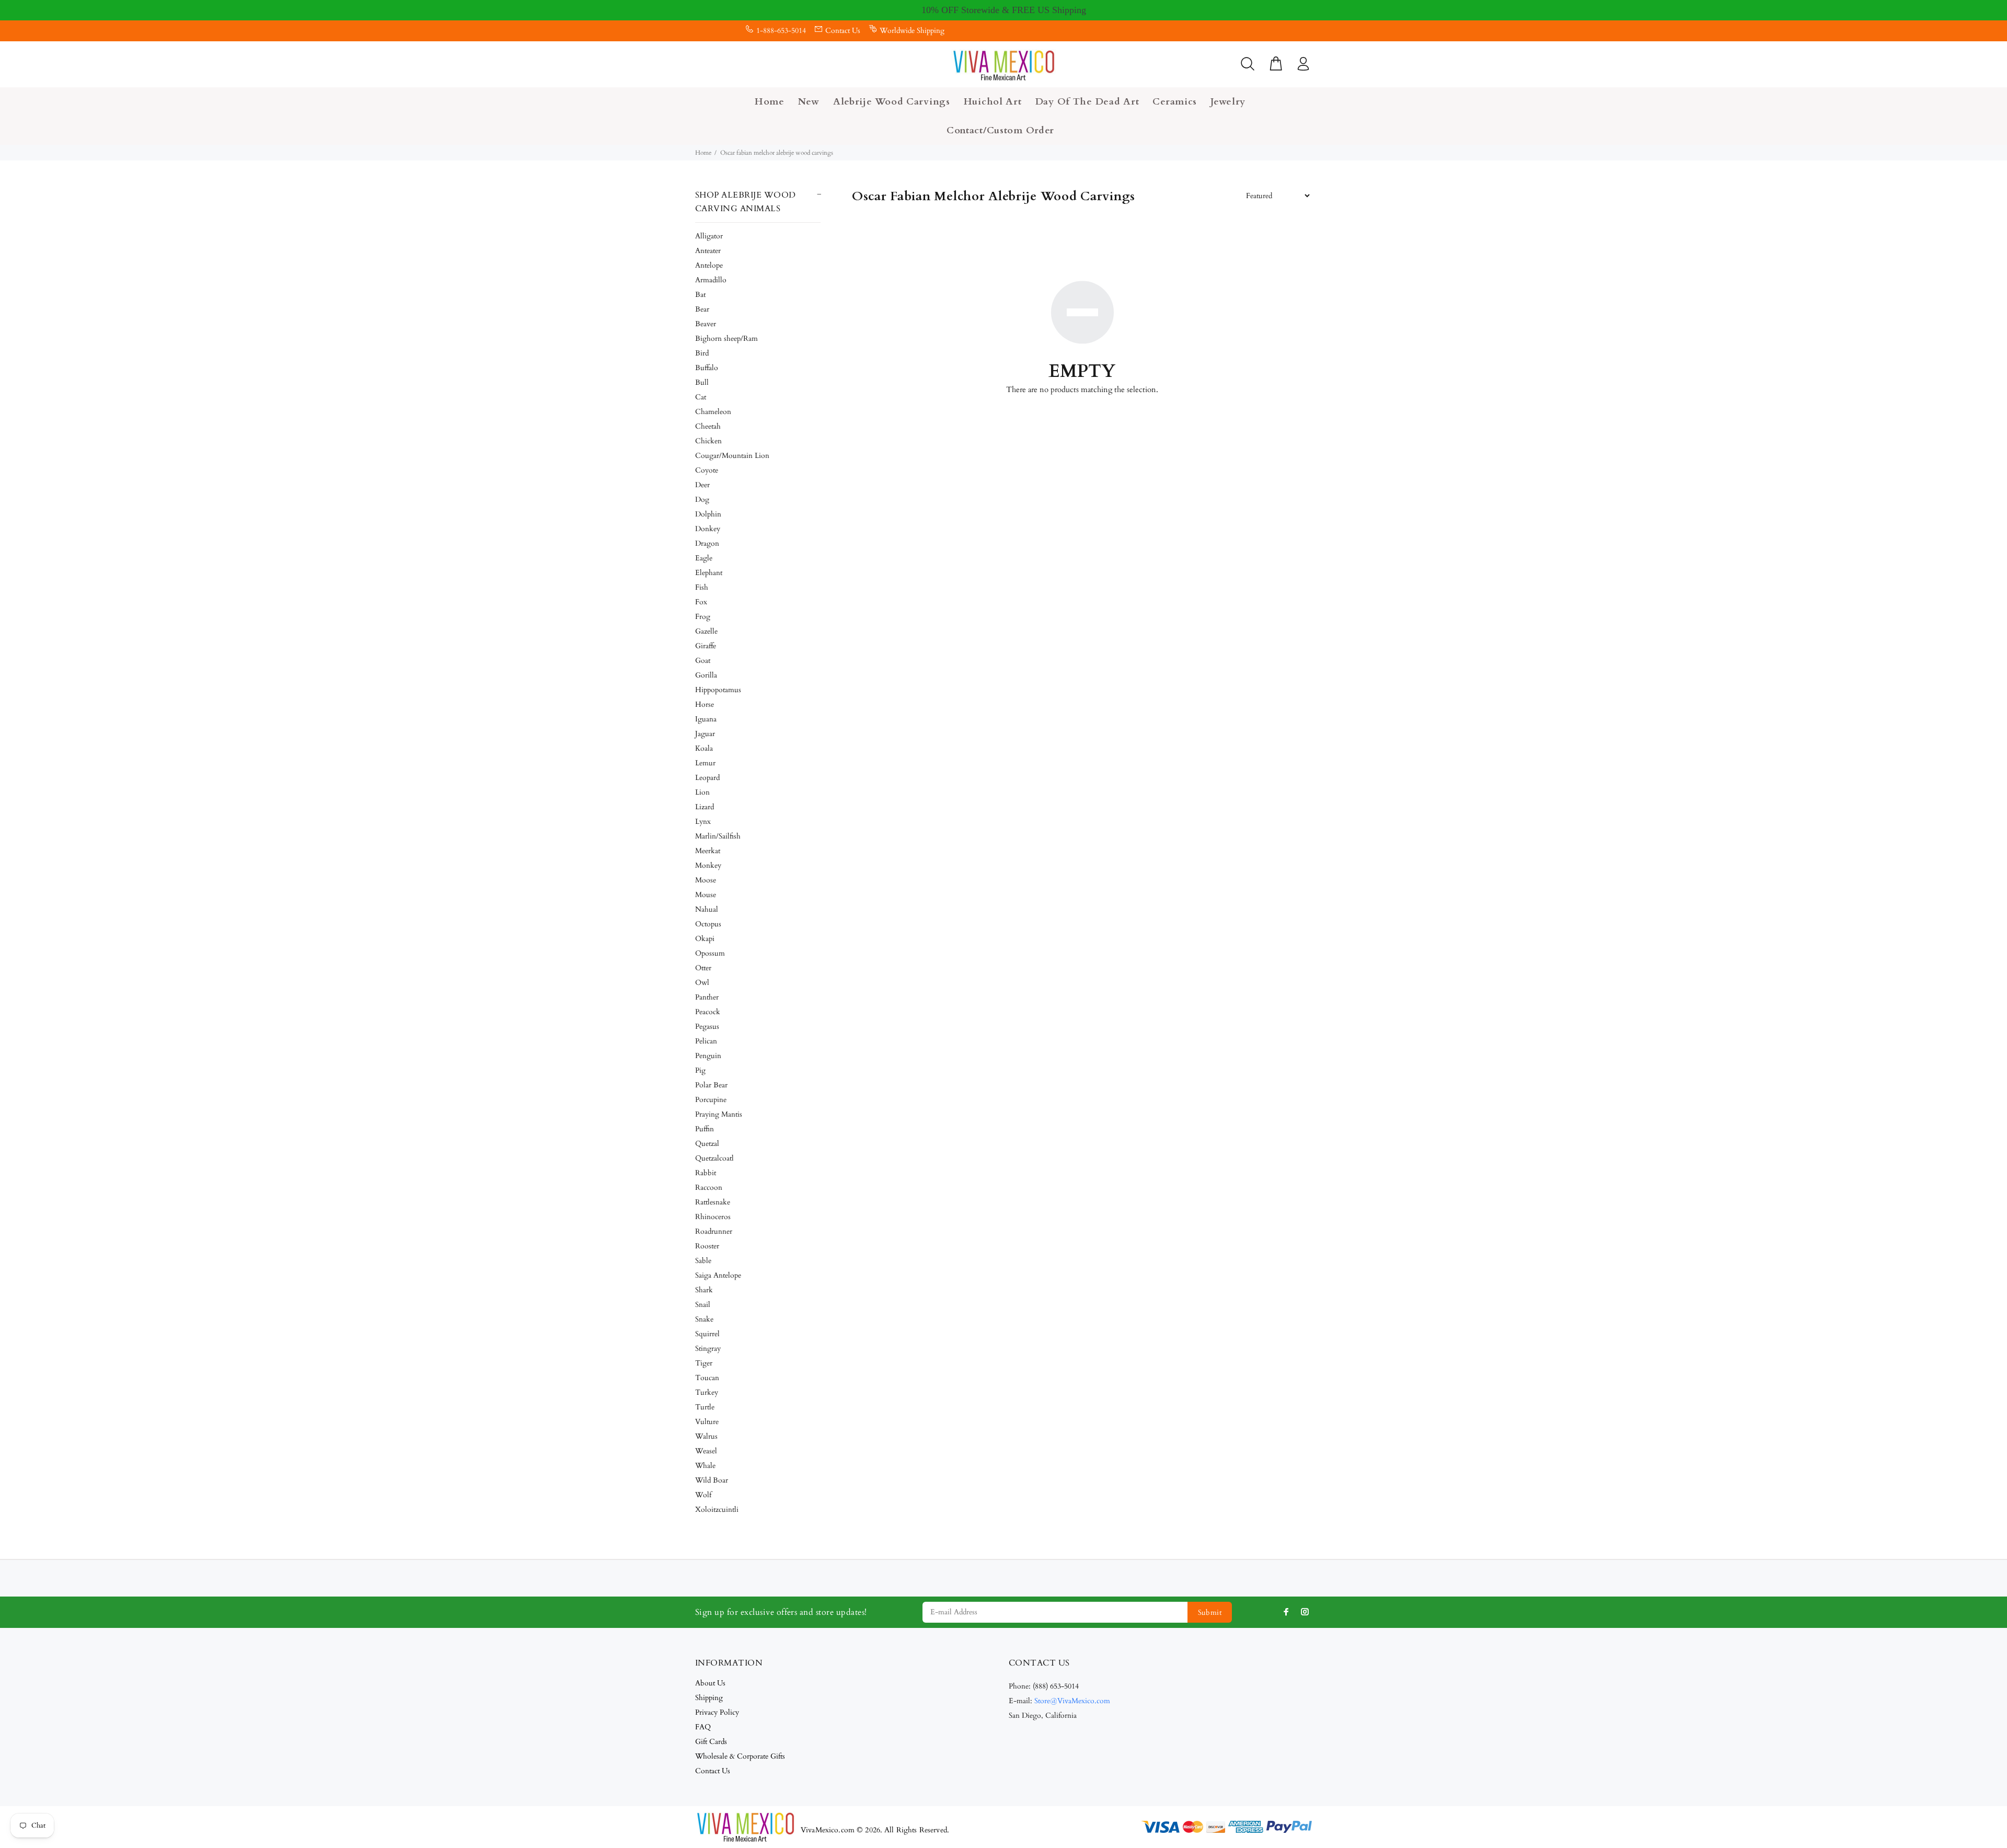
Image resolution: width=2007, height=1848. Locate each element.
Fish (702, 587)
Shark (704, 1290)
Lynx (703, 822)
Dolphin (708, 514)
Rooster (707, 1246)
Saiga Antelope (718, 1275)
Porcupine (711, 1100)
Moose (706, 880)
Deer (702, 485)
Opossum (710, 953)
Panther (707, 997)
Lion (702, 792)
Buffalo (707, 368)
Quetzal (707, 1144)
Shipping (709, 1698)
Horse (705, 704)
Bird (702, 353)
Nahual (707, 909)
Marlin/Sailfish (718, 836)
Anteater (708, 251)
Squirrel (707, 1334)
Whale (705, 1466)
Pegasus (707, 1026)
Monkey (708, 865)
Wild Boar (712, 1480)
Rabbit (706, 1173)
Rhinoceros (713, 1217)
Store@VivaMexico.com (1072, 1701)
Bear (702, 309)
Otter (703, 968)
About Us (710, 1683)
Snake (704, 1319)
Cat (701, 397)
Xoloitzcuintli (717, 1510)
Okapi (705, 939)
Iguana (706, 719)
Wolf (703, 1495)
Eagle (704, 558)
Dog (702, 500)
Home (703, 153)
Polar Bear (711, 1085)
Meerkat (708, 851)
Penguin (708, 1056)
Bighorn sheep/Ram (726, 338)
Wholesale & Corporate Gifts (740, 1756)
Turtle (705, 1407)
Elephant (709, 573)
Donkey (708, 529)
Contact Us (843, 31)
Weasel (706, 1451)
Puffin (705, 1129)
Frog (703, 617)
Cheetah (708, 426)
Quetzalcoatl (714, 1158)
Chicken (708, 441)
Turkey (707, 1392)
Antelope (709, 265)
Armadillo (711, 280)
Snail (703, 1305)
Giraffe (706, 646)
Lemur (705, 763)
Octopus (708, 924)
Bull (702, 382)
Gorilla (706, 675)
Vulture (707, 1422)
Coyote (707, 470)
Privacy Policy (717, 1712)
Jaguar (705, 734)
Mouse (706, 895)
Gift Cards (711, 1742)
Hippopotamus (718, 690)
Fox (701, 602)
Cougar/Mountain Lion (732, 456)
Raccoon (709, 1187)
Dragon (707, 543)
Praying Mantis (719, 1114)
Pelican (706, 1041)
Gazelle (706, 631)
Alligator (709, 236)
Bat (700, 295)
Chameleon (713, 412)
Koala (704, 748)
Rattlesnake (713, 1202)
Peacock (708, 1012)
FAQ (703, 1727)
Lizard (705, 807)
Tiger (704, 1363)
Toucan (707, 1378)
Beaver (706, 324)
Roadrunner (714, 1231)
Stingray (708, 1348)
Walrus (706, 1436)
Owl (702, 983)
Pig (700, 1070)
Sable (703, 1261)
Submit (1210, 1612)
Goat (703, 661)
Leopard (707, 778)
